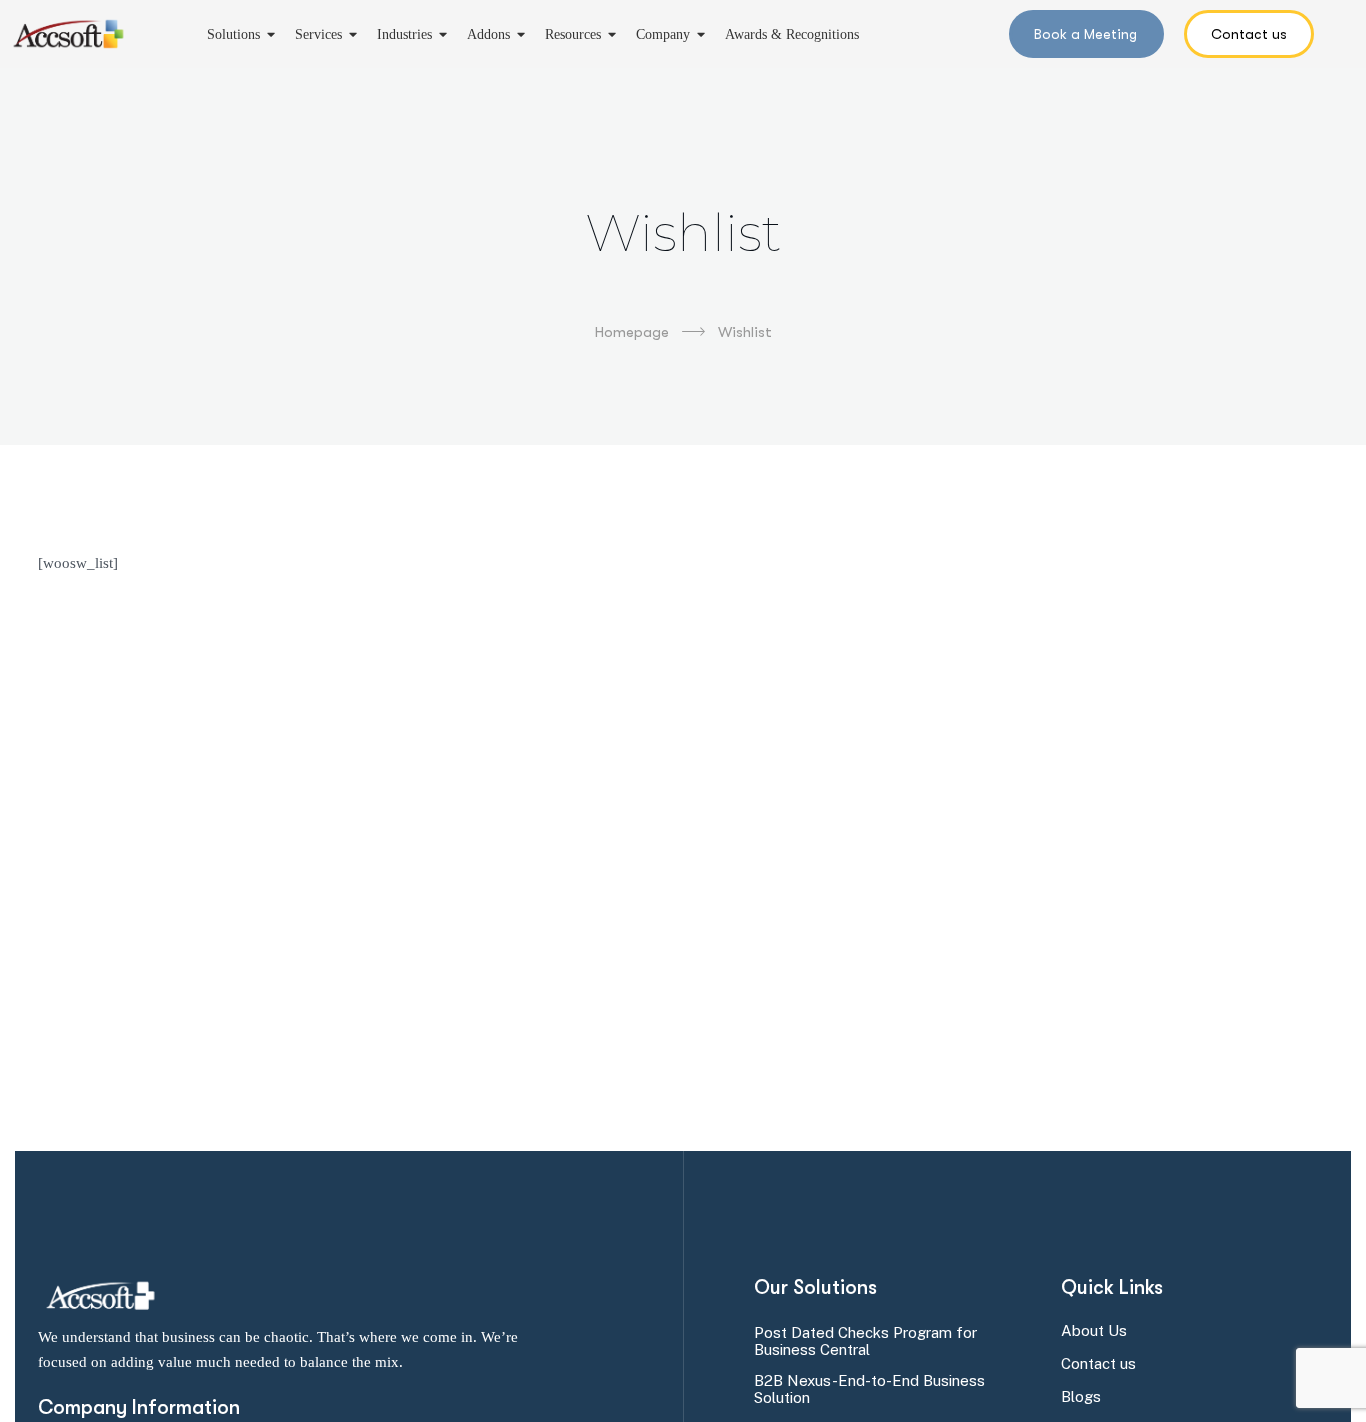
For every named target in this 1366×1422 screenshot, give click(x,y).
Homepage (632, 332)
